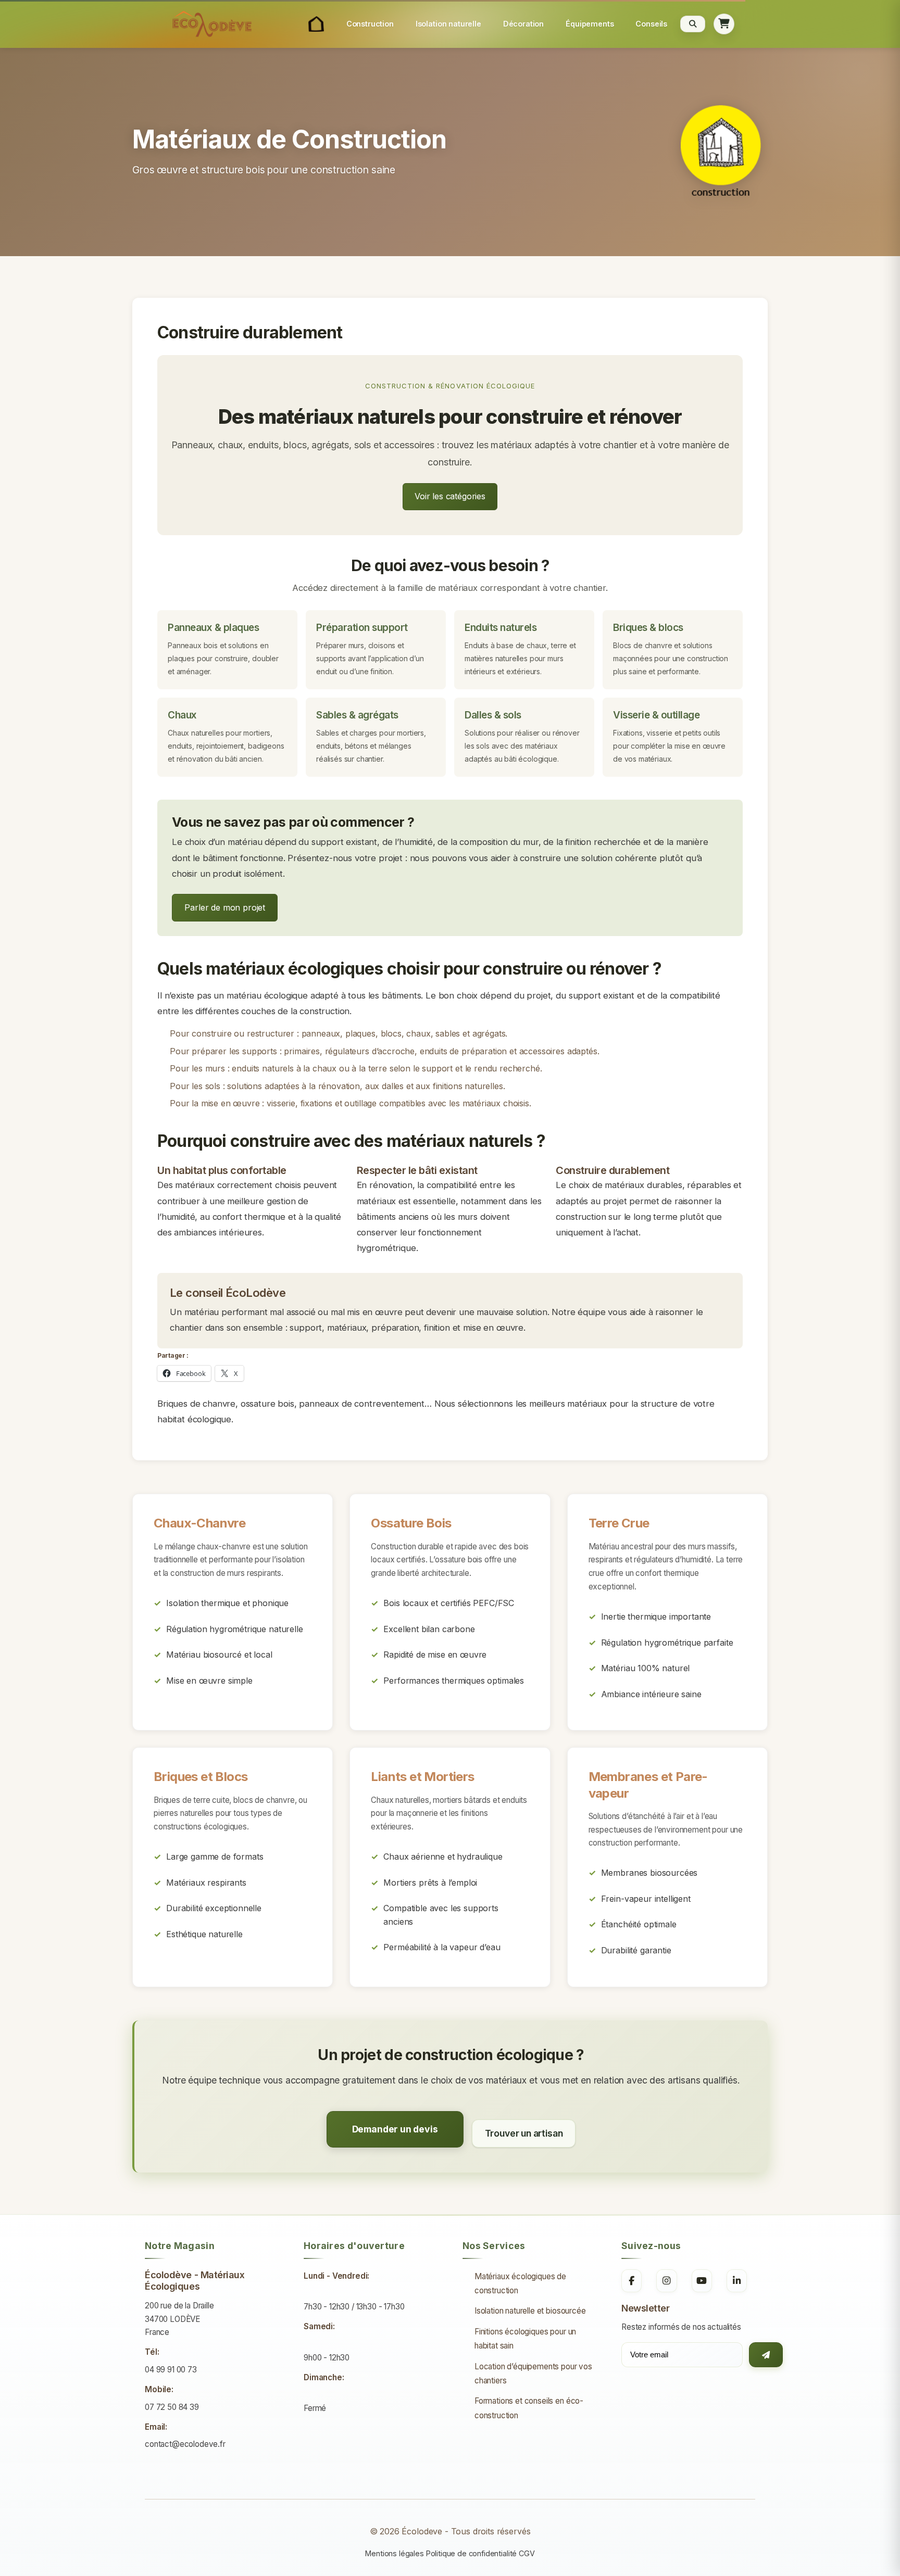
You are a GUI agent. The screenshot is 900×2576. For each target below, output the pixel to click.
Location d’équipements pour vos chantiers (533, 2373)
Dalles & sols (493, 715)
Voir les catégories (450, 496)
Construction (370, 24)
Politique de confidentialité (472, 2553)
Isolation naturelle (448, 24)
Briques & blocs (648, 628)
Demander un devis (395, 2129)
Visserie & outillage (657, 715)
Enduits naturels (501, 628)
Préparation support (362, 628)
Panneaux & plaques (213, 628)
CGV (527, 2553)
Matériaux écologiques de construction (520, 2283)
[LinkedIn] (737, 2281)
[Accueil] (316, 24)
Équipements (590, 24)
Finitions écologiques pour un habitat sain (525, 2339)
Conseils (651, 24)
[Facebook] (632, 2281)
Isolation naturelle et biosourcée (530, 2311)
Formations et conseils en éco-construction (529, 2408)
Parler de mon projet (225, 907)
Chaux (182, 715)
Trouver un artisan (524, 2133)
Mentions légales (394, 2553)
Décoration (523, 24)
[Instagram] (666, 2281)
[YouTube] (702, 2281)
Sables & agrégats (357, 715)
